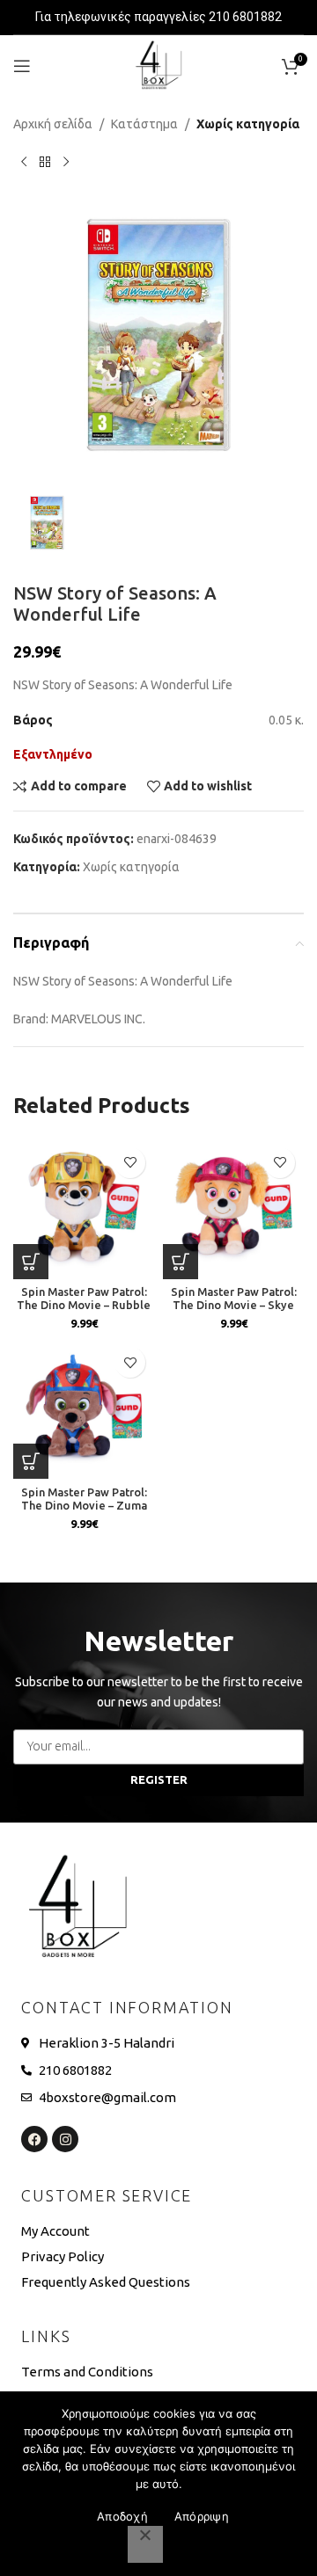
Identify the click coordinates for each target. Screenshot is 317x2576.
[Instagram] (65, 2139)
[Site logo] (158, 65)
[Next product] (66, 162)
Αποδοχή (122, 2516)
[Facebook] (34, 2139)
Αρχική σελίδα (53, 124)
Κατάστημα (144, 124)
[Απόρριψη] (145, 2544)
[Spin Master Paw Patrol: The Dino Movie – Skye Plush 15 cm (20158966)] (233, 1209)
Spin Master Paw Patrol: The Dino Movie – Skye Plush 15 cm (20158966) (234, 1305)
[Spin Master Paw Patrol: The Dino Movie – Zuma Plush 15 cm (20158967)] (84, 1408)
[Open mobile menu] (22, 66)
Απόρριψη (202, 2516)
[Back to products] (45, 162)
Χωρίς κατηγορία (248, 124)
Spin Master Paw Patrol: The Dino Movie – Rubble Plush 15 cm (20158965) (84, 1305)
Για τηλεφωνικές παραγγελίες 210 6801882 (158, 17)
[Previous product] (24, 162)
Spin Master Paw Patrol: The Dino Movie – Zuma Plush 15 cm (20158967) (84, 1505)
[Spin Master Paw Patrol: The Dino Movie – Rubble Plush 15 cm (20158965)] (84, 1209)
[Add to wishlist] (130, 1163)
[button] (31, 1262)
